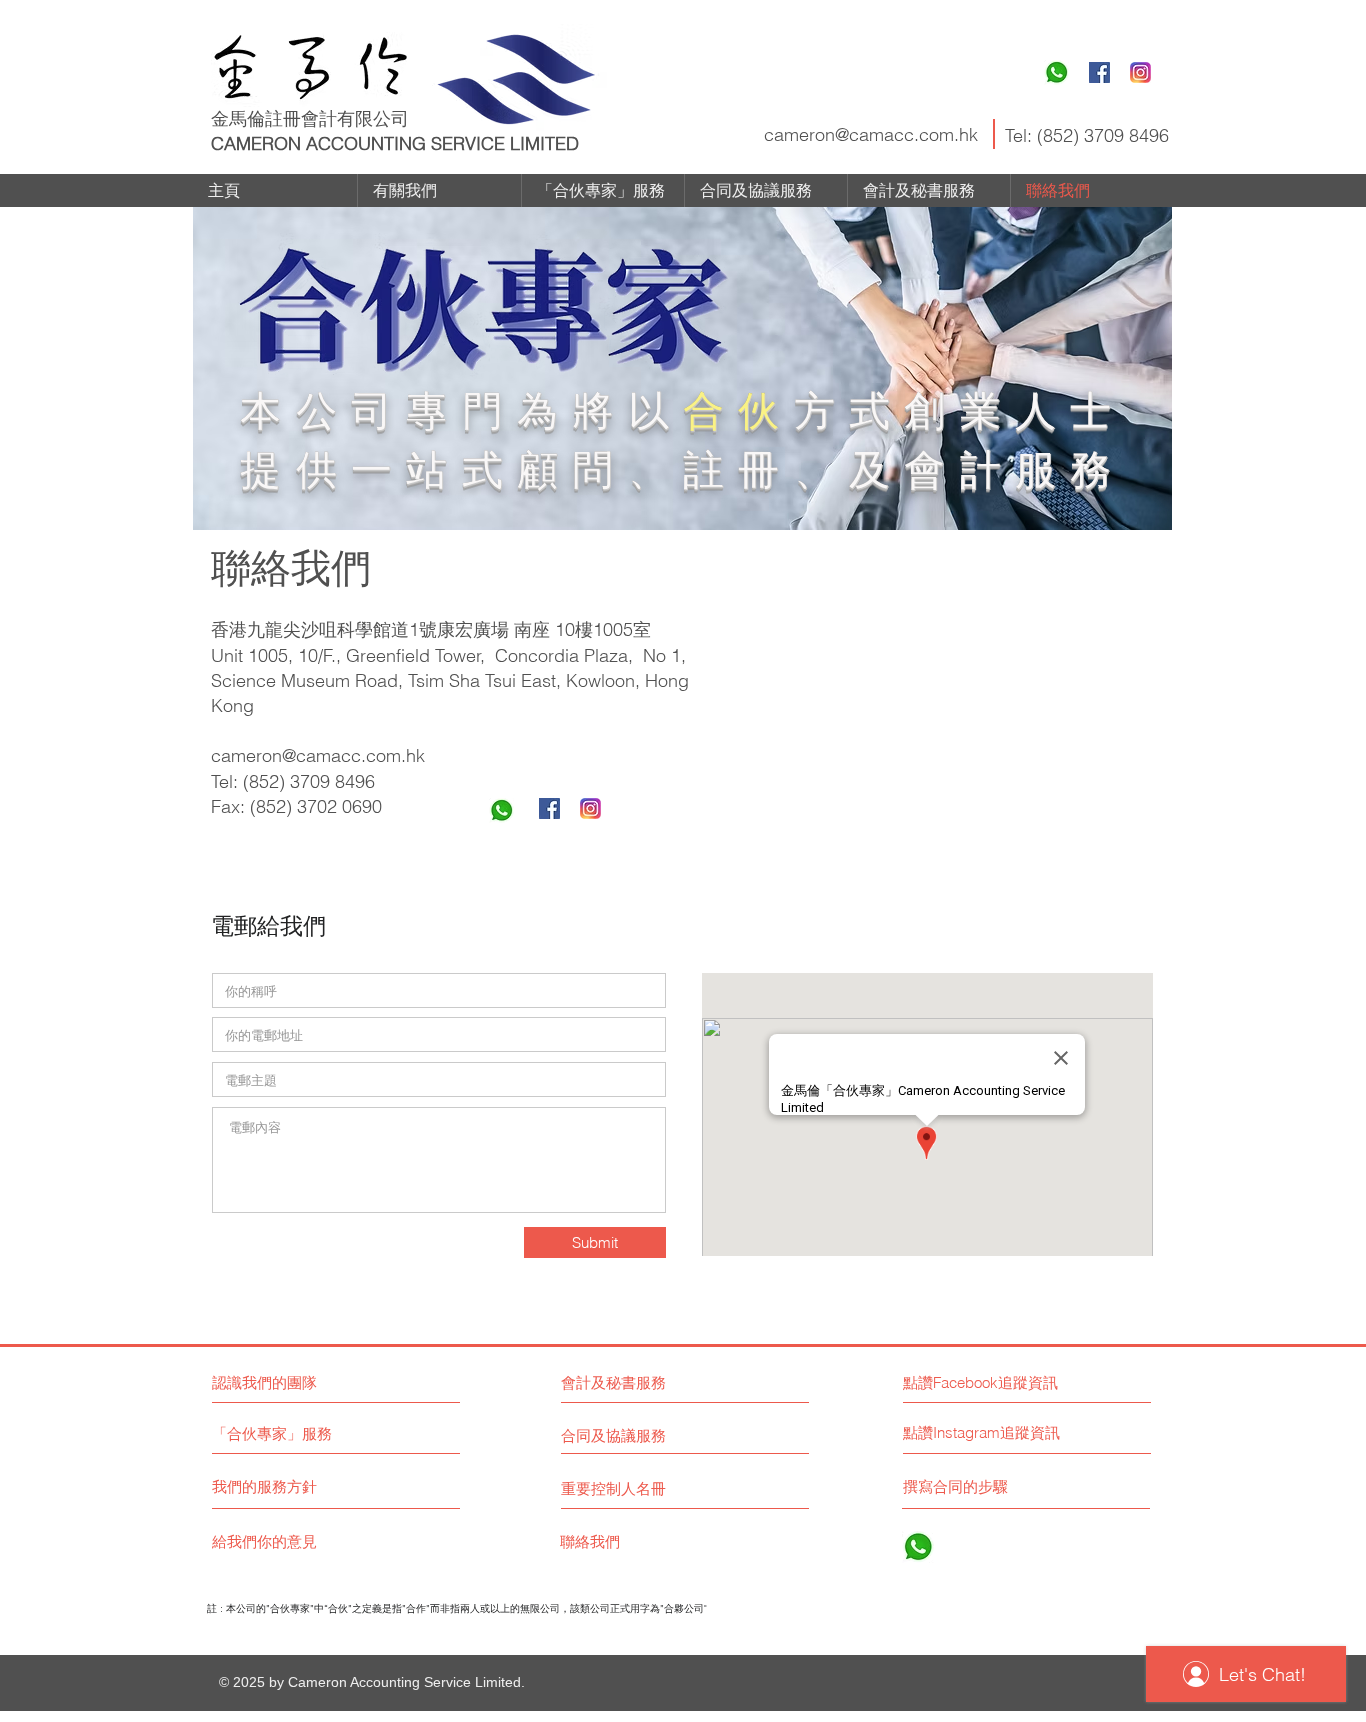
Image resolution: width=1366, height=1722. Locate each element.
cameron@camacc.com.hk (871, 134)
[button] (992, 1432)
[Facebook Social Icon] (1099, 72)
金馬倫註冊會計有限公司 (310, 118)
